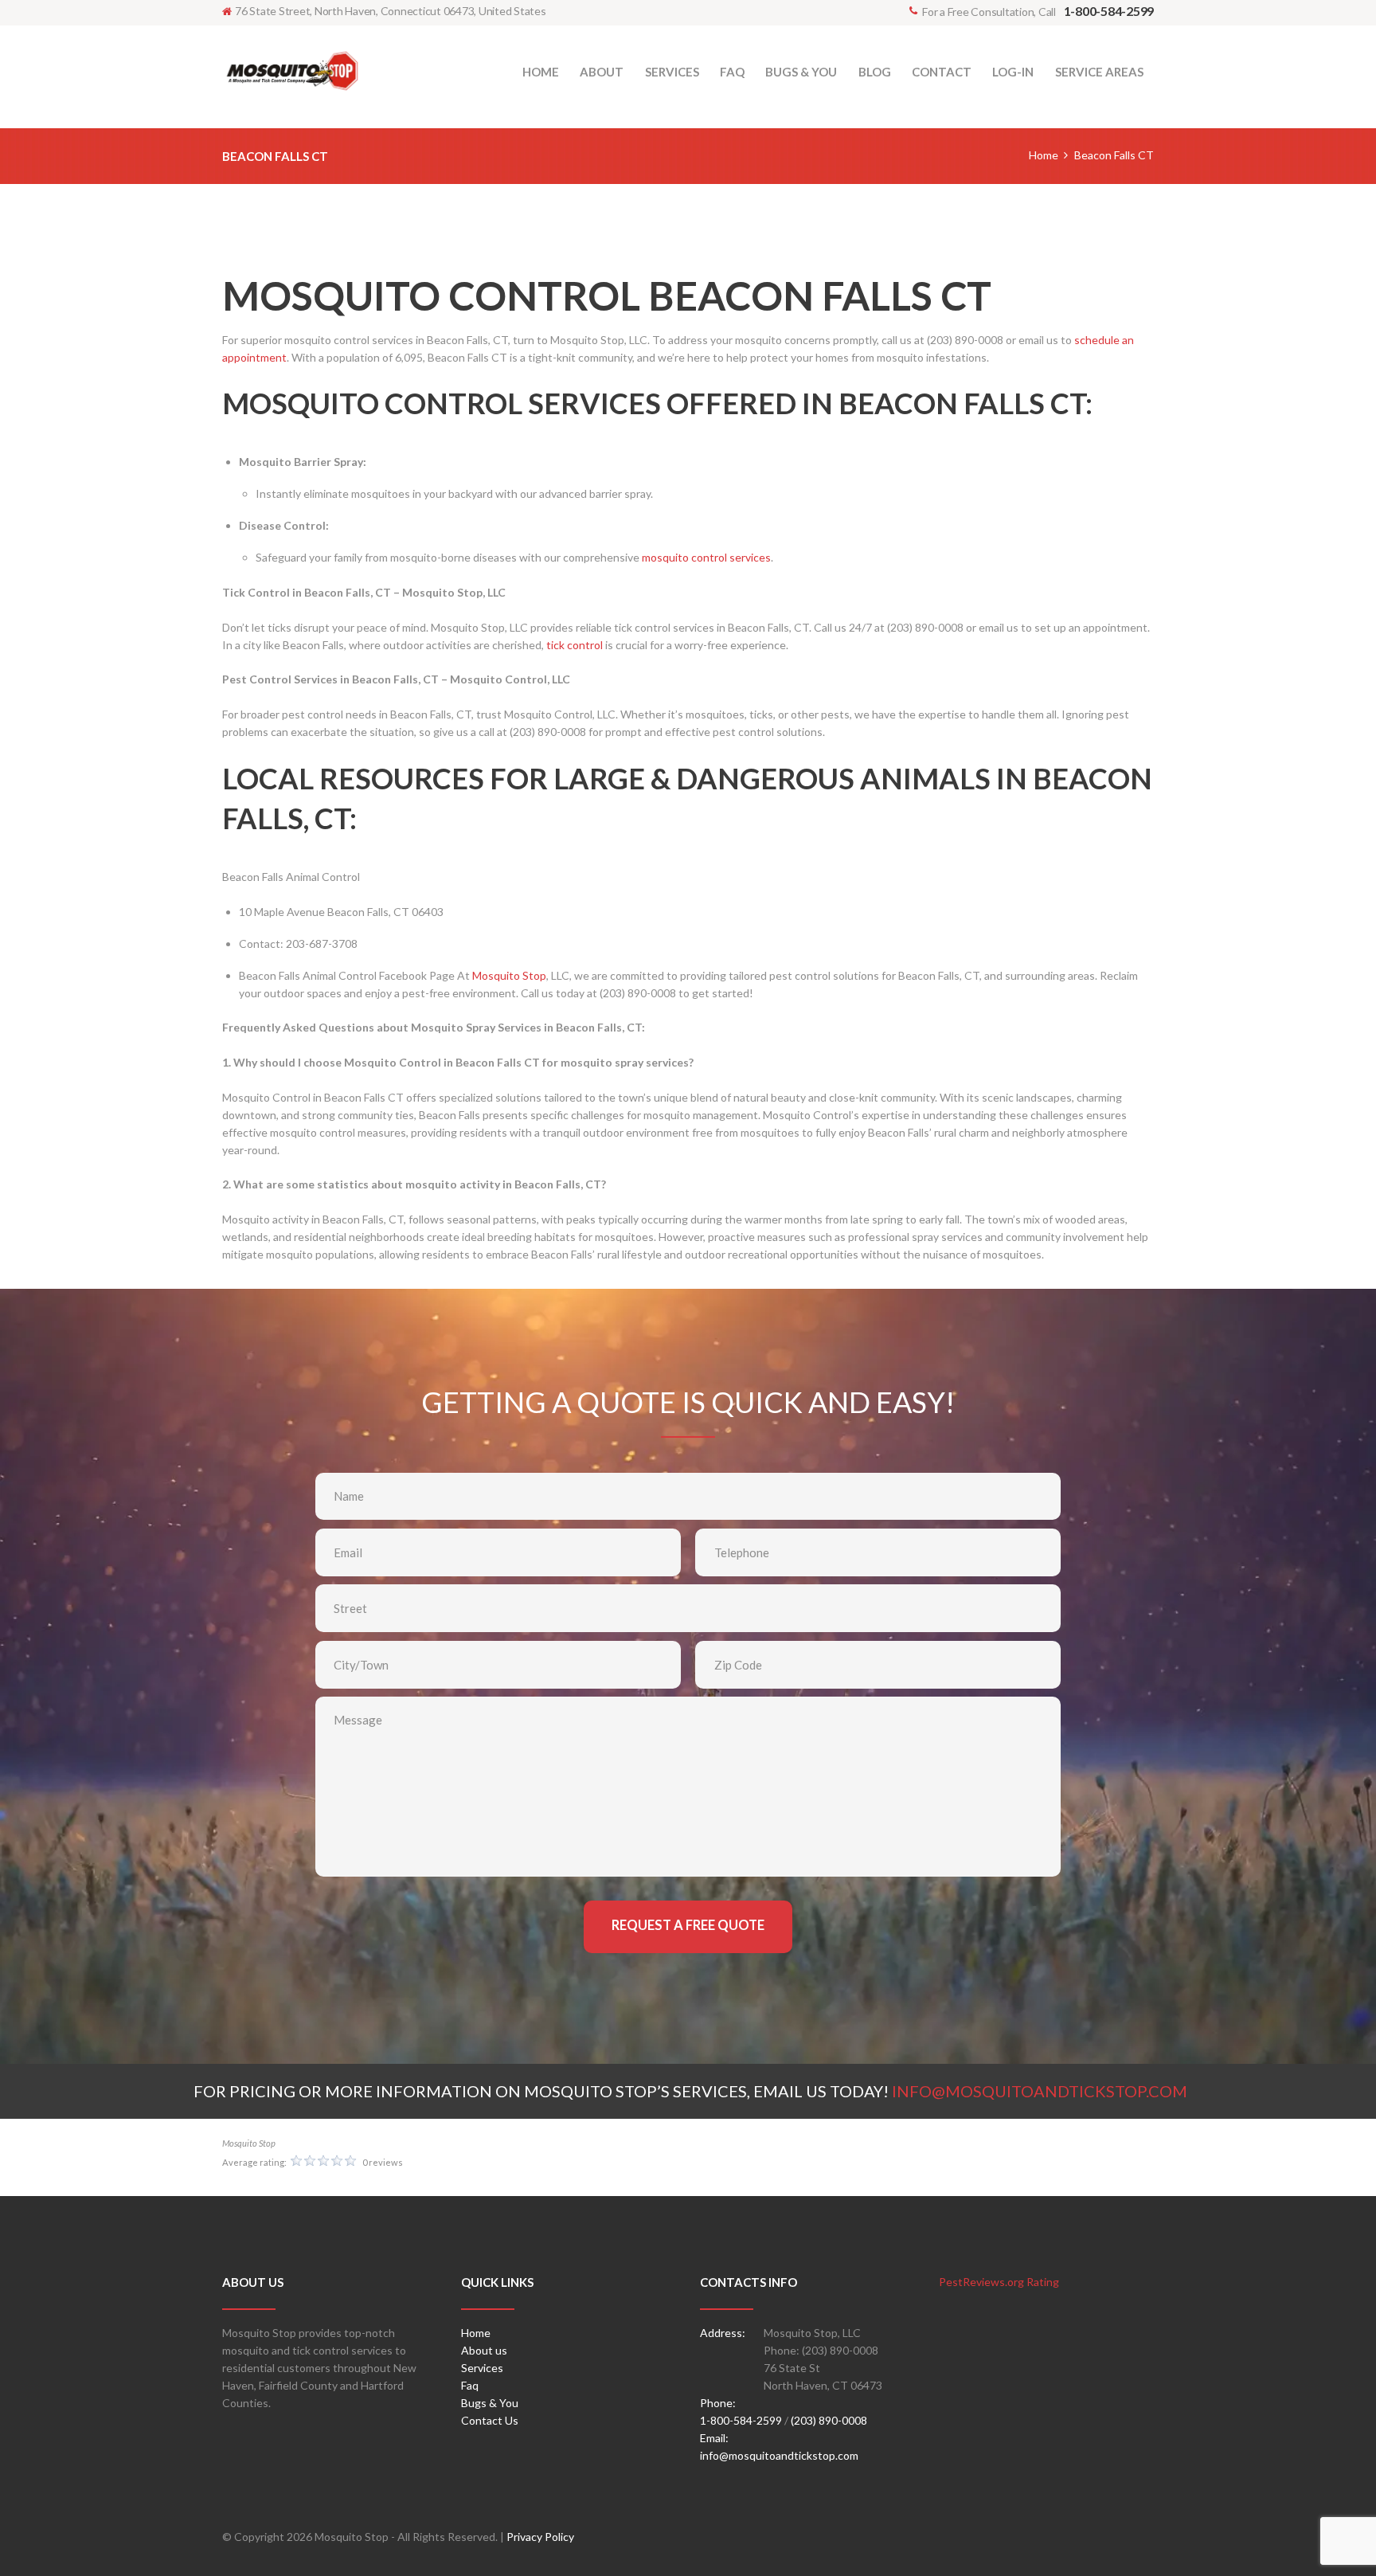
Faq (470, 2385)
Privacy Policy (540, 2537)
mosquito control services (706, 557)
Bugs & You (490, 2403)
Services (482, 2368)
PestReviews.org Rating (999, 2282)
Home (1044, 155)
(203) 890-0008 (829, 2420)
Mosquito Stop (509, 975)
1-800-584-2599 (741, 2420)
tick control (575, 645)
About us (484, 2350)
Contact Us (490, 2420)
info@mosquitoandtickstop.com (779, 2455)
